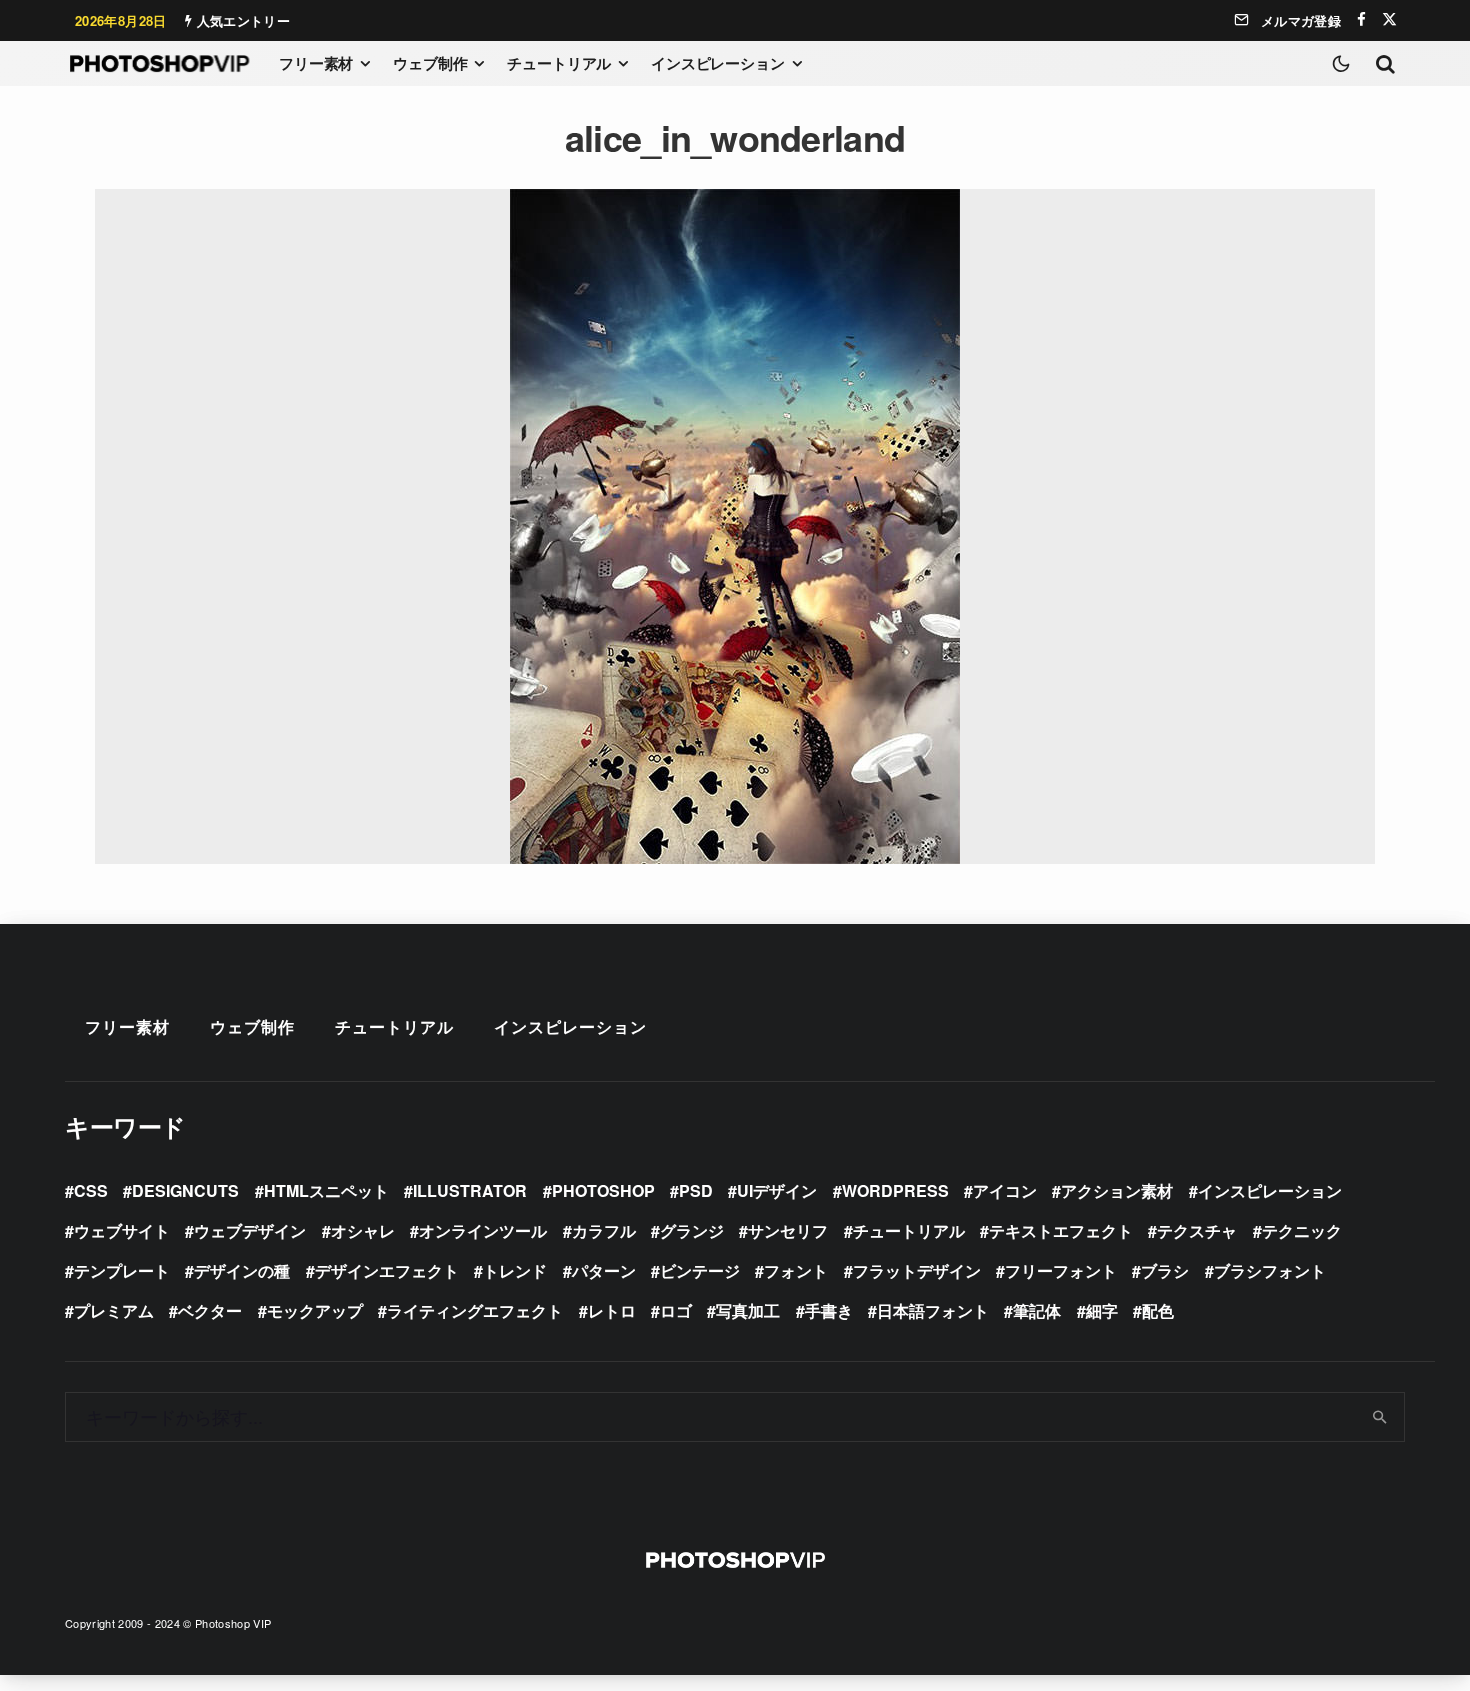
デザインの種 (242, 1270)
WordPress (895, 1190)
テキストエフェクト (1061, 1230)
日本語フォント (933, 1310)
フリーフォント (1061, 1270)
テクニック (1302, 1230)
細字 (1102, 1310)
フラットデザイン (917, 1270)
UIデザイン (777, 1190)
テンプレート (122, 1270)
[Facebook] (1361, 19)
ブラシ (1165, 1270)
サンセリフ (788, 1230)
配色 (1158, 1310)
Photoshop (603, 1190)
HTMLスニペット (326, 1190)
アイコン (1005, 1190)
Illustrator (470, 1190)
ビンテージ (700, 1270)
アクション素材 (1117, 1190)
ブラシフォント (1270, 1270)
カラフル (604, 1230)
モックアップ (315, 1310)
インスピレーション (718, 63)
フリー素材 (316, 63)
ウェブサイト (122, 1230)
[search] (1380, 1417)
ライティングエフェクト (475, 1310)
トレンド (515, 1270)
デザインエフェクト (387, 1270)
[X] (1389, 19)
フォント (796, 1270)
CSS (91, 1190)
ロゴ (676, 1310)
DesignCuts (185, 1190)
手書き (829, 1310)
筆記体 (1037, 1310)
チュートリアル (559, 63)
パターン (604, 1270)
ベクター (210, 1310)
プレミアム (114, 1310)
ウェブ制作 (430, 63)
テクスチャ (1197, 1230)
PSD (696, 1190)
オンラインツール (483, 1230)
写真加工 (748, 1310)
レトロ (612, 1310)
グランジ (692, 1230)
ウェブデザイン (250, 1230)
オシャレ (363, 1230)
